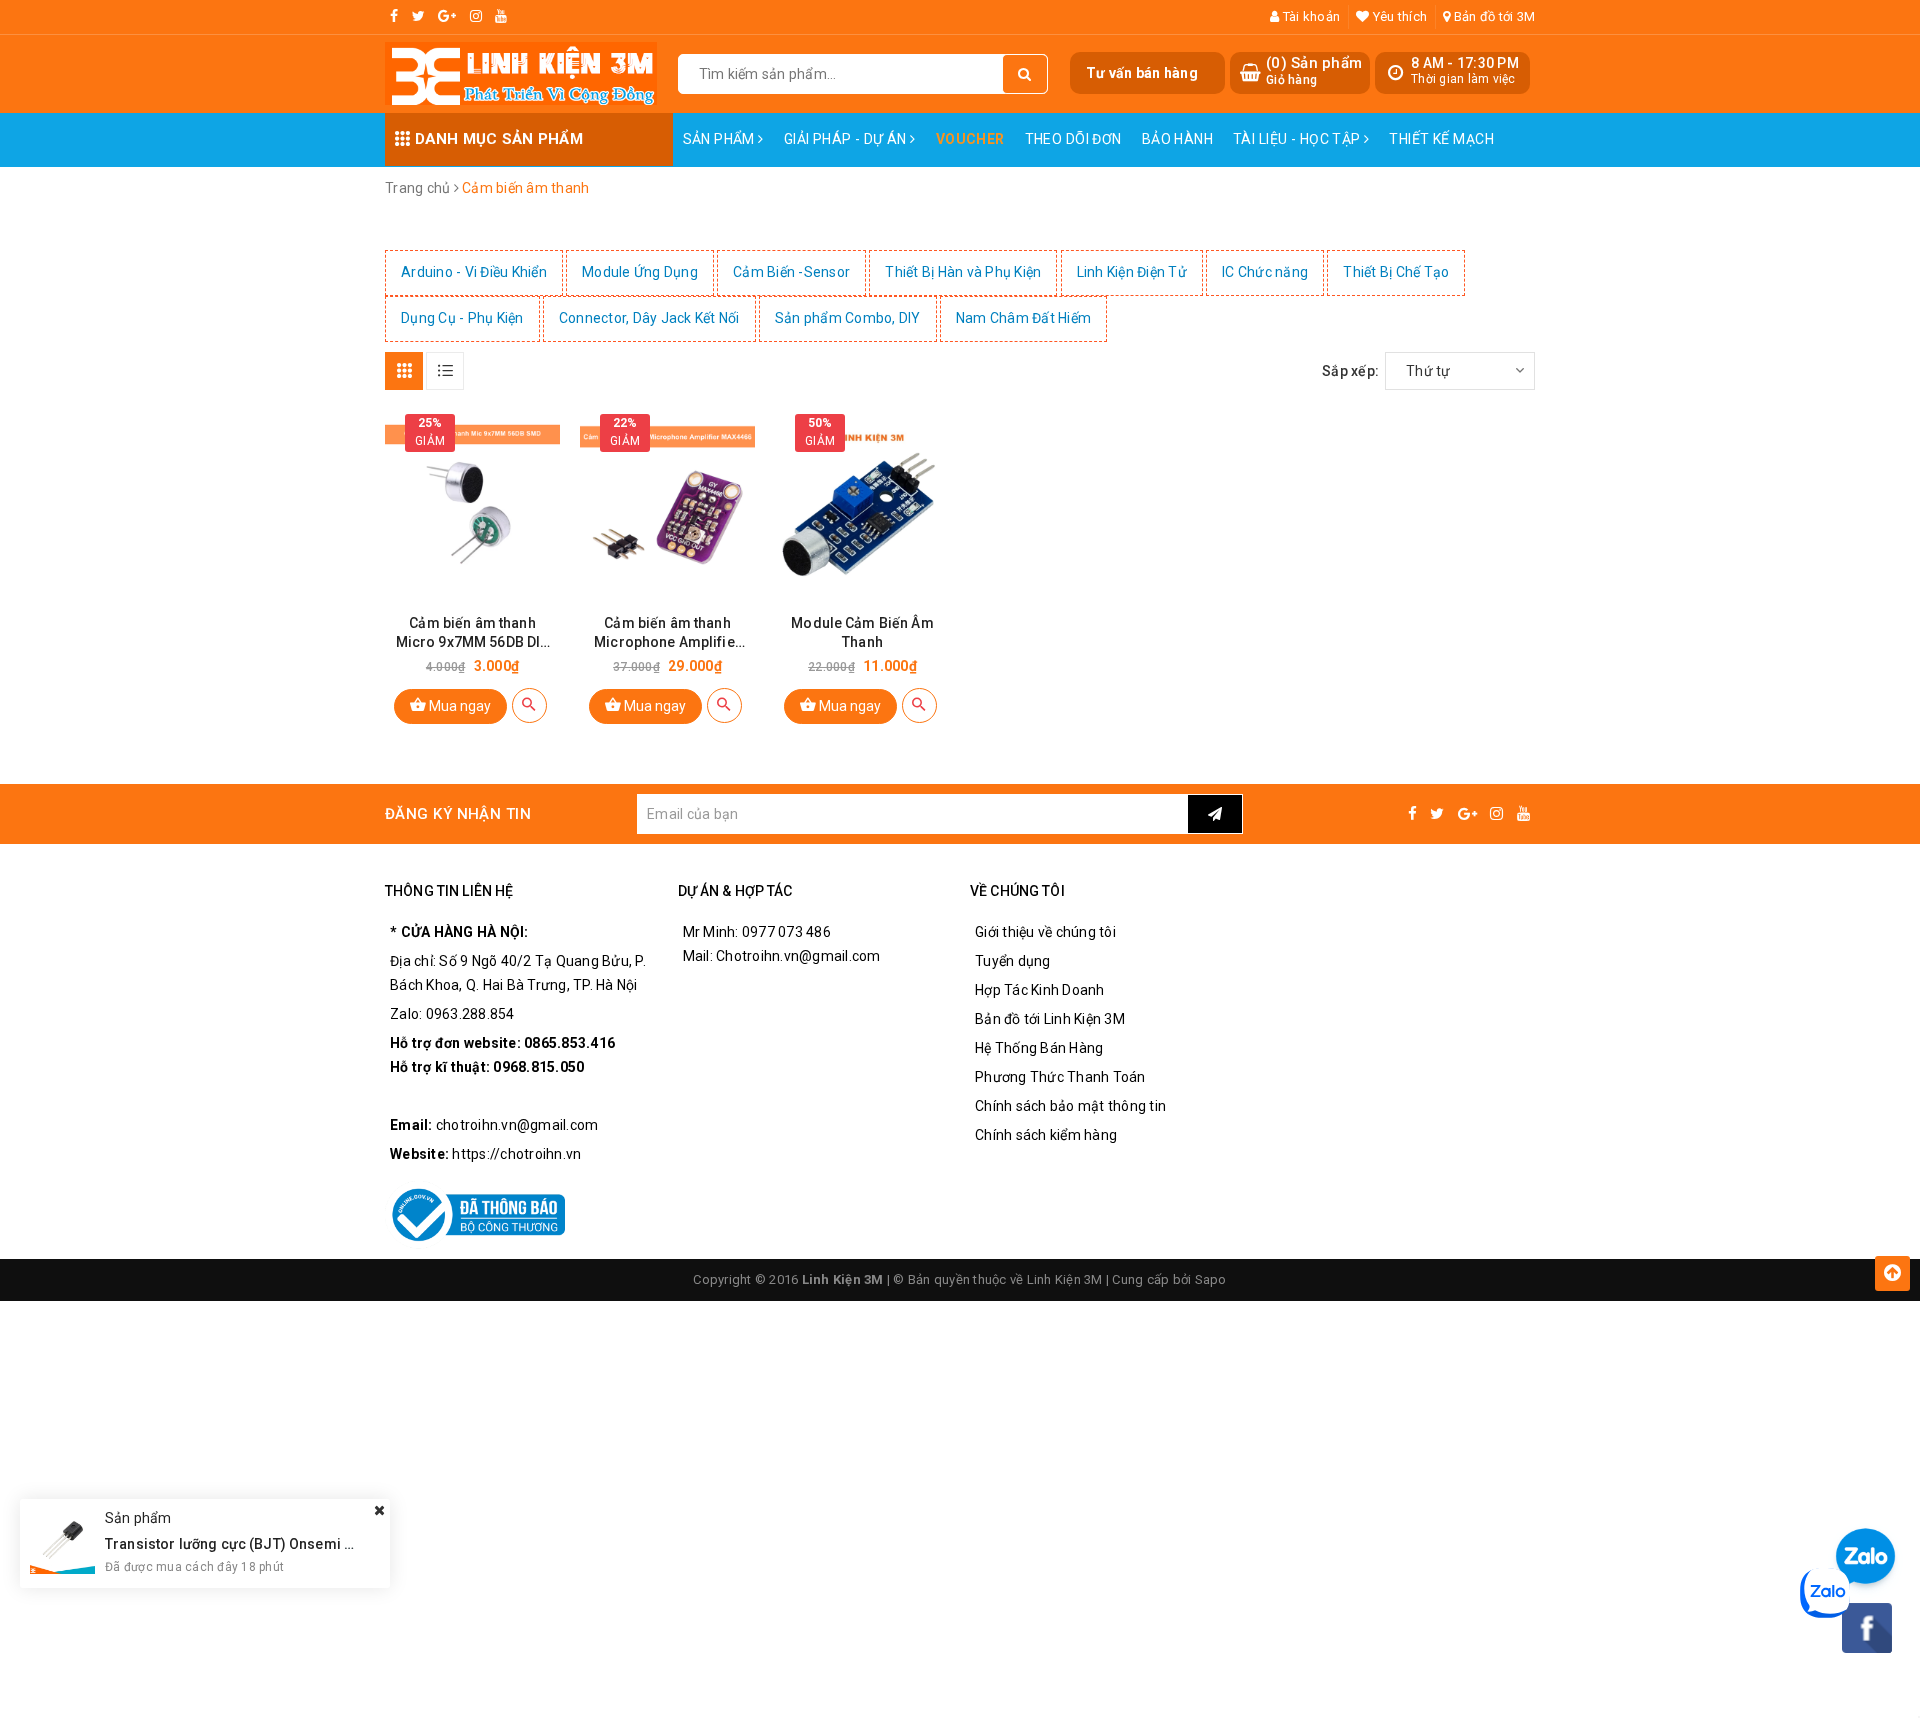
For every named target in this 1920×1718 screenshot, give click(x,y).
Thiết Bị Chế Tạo (1396, 272)
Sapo (1211, 1279)
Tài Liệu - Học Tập (1298, 139)
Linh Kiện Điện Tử (1132, 272)
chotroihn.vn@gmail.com (517, 1125)
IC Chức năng (1265, 272)
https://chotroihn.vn (516, 1154)
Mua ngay (458, 706)
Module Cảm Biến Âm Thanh (862, 632)
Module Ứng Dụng (640, 272)
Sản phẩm (721, 139)
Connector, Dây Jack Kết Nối (649, 318)
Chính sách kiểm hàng (1046, 1135)
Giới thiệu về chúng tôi (1045, 932)
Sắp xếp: (1350, 371)
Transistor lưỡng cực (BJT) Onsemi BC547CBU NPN (276, 1543)
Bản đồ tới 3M (1493, 16)
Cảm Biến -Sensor (791, 272)
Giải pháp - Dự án (847, 139)
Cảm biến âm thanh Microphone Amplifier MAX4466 (667, 633)
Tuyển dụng (1013, 961)
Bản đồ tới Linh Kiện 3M (1050, 1019)
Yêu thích (1398, 16)
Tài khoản (1310, 16)
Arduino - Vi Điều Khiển (474, 272)
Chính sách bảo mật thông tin (1070, 1106)
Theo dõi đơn (1073, 139)
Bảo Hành (1177, 139)
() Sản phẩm (1314, 71)
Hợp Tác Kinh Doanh (1040, 990)
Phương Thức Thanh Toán (1060, 1077)
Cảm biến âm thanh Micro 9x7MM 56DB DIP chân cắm (473, 633)
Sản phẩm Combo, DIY (848, 318)
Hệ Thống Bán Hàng (1039, 1048)
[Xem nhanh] (529, 705)
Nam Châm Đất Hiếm (1023, 318)
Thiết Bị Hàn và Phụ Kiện (963, 272)
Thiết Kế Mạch (1441, 139)
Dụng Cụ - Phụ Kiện (462, 318)
